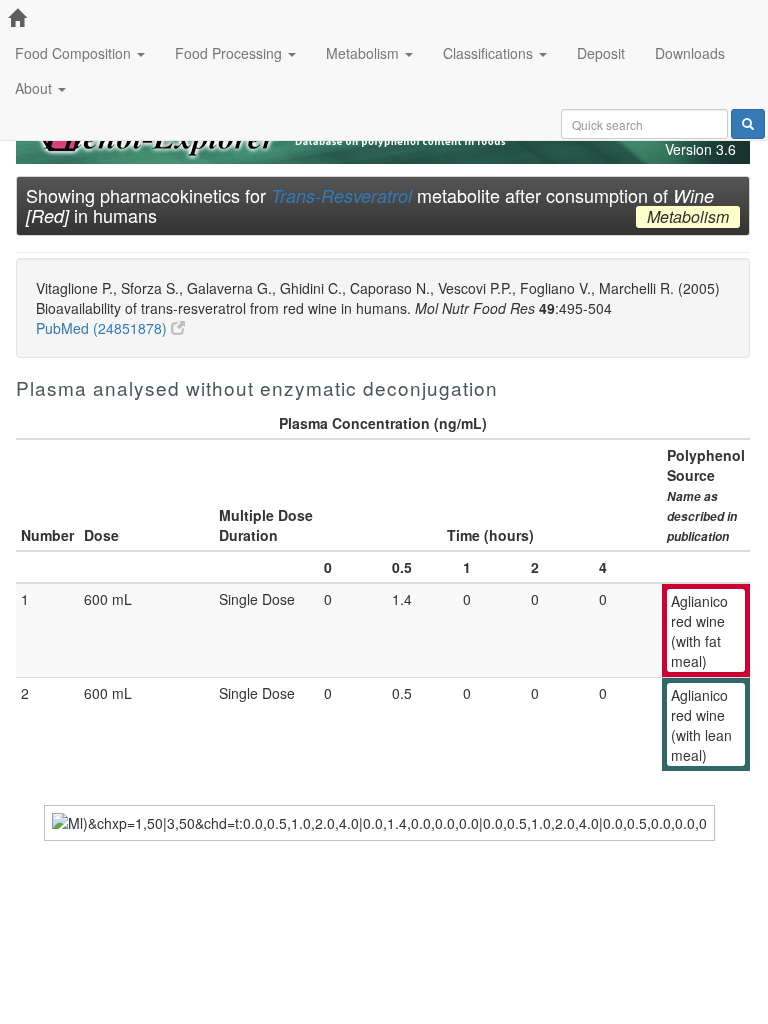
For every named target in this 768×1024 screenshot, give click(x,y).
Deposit (601, 53)
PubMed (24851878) (103, 328)
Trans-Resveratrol (341, 195)
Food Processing (230, 53)
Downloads (690, 53)
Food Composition (75, 53)
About (35, 88)
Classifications (490, 53)
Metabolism (364, 53)
